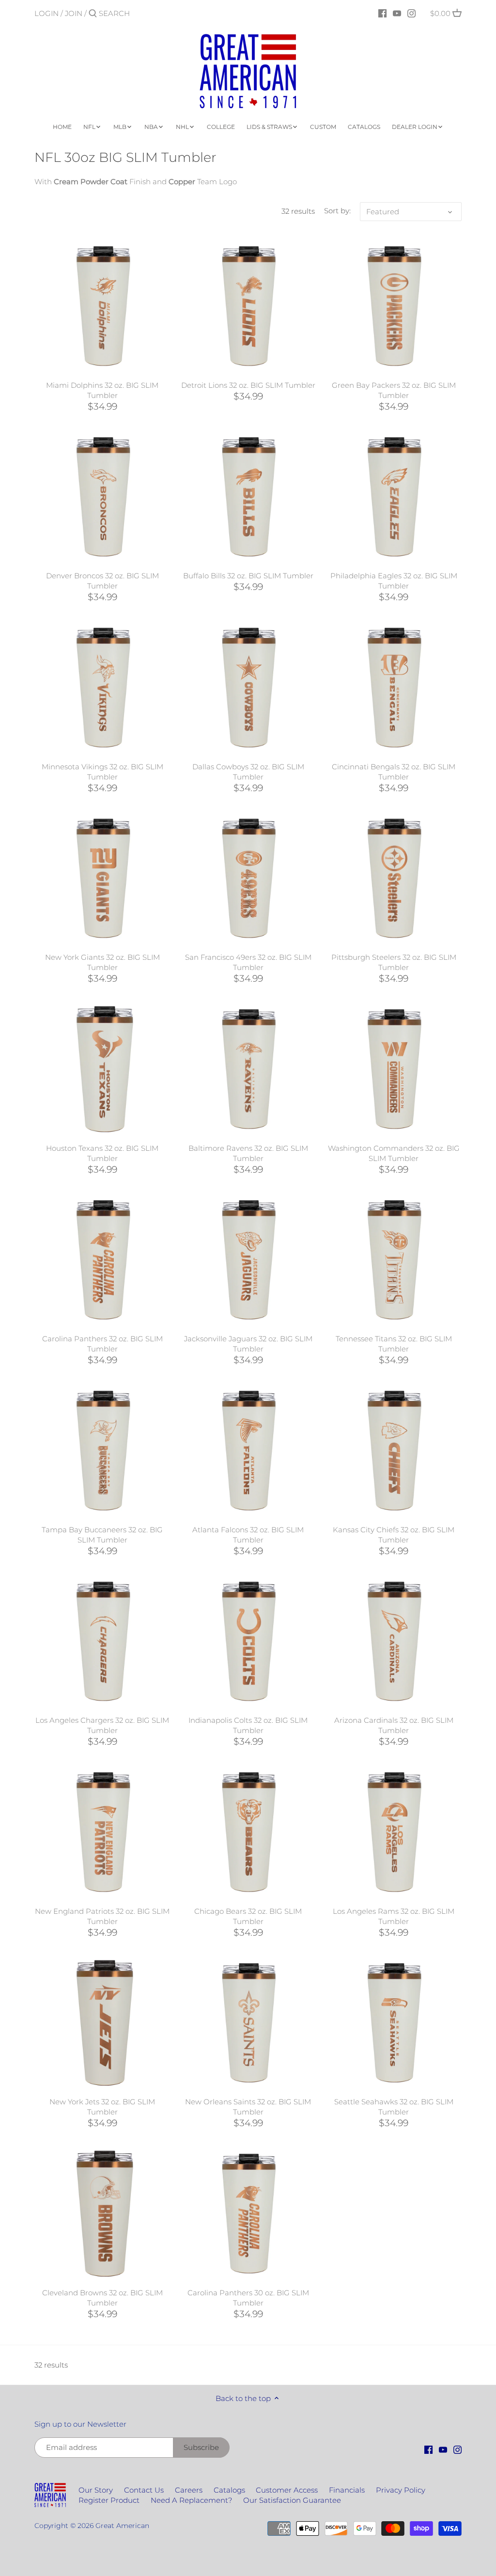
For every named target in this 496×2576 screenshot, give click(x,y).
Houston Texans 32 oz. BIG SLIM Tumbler (102, 1153)
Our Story (96, 2490)
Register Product (109, 2500)
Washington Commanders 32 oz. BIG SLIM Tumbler (394, 1153)
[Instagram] (411, 13)
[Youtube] (397, 13)
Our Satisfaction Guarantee (292, 2500)
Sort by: (337, 211)
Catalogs (229, 2490)
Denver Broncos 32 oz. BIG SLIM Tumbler (102, 581)
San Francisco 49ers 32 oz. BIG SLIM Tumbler (248, 962)
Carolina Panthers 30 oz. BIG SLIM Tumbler (248, 2298)
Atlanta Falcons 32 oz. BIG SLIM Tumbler (248, 1535)
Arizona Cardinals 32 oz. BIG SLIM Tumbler (394, 1725)
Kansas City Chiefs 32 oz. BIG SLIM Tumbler (394, 1535)
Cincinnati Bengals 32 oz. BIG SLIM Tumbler (394, 772)
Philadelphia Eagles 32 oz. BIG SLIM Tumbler (394, 581)
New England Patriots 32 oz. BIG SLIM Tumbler (102, 1916)
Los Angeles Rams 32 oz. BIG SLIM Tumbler (394, 1916)
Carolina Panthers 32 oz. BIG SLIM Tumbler (102, 1344)
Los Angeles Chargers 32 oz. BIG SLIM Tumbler (102, 1725)
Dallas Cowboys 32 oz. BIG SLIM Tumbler (248, 772)
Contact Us (144, 2490)
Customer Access (287, 2490)
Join (74, 13)
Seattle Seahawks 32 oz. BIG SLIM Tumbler (394, 2107)
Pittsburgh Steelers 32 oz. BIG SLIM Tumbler (394, 962)
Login (46, 13)
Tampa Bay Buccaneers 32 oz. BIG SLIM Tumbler (102, 1535)
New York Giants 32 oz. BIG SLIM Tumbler (102, 962)
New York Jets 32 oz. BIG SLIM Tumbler (102, 2107)
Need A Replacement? (191, 2500)
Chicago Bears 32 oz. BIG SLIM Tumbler (248, 1916)
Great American (122, 2526)
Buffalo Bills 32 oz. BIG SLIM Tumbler (248, 576)
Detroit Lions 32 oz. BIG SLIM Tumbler (248, 385)
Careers (189, 2490)
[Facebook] (382, 13)
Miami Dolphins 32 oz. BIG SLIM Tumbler (102, 390)
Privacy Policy (401, 2490)
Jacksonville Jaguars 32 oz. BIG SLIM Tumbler (248, 1344)
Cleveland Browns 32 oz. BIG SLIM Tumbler (102, 2298)
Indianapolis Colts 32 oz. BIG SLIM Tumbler (248, 1725)
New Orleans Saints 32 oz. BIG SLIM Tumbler (248, 2107)
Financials (347, 2490)
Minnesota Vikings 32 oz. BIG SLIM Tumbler (102, 772)
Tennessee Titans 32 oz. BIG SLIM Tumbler (394, 1344)
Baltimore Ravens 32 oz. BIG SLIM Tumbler (248, 1153)
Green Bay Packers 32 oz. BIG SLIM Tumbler (394, 390)
